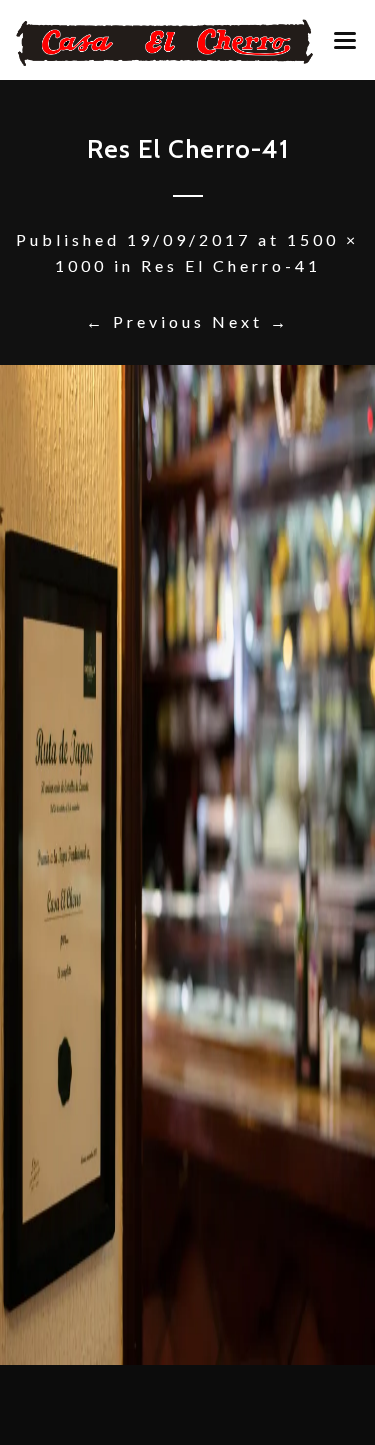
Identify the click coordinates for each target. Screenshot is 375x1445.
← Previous (145, 321)
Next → (251, 321)
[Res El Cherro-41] (187, 865)
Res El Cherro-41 (231, 265)
